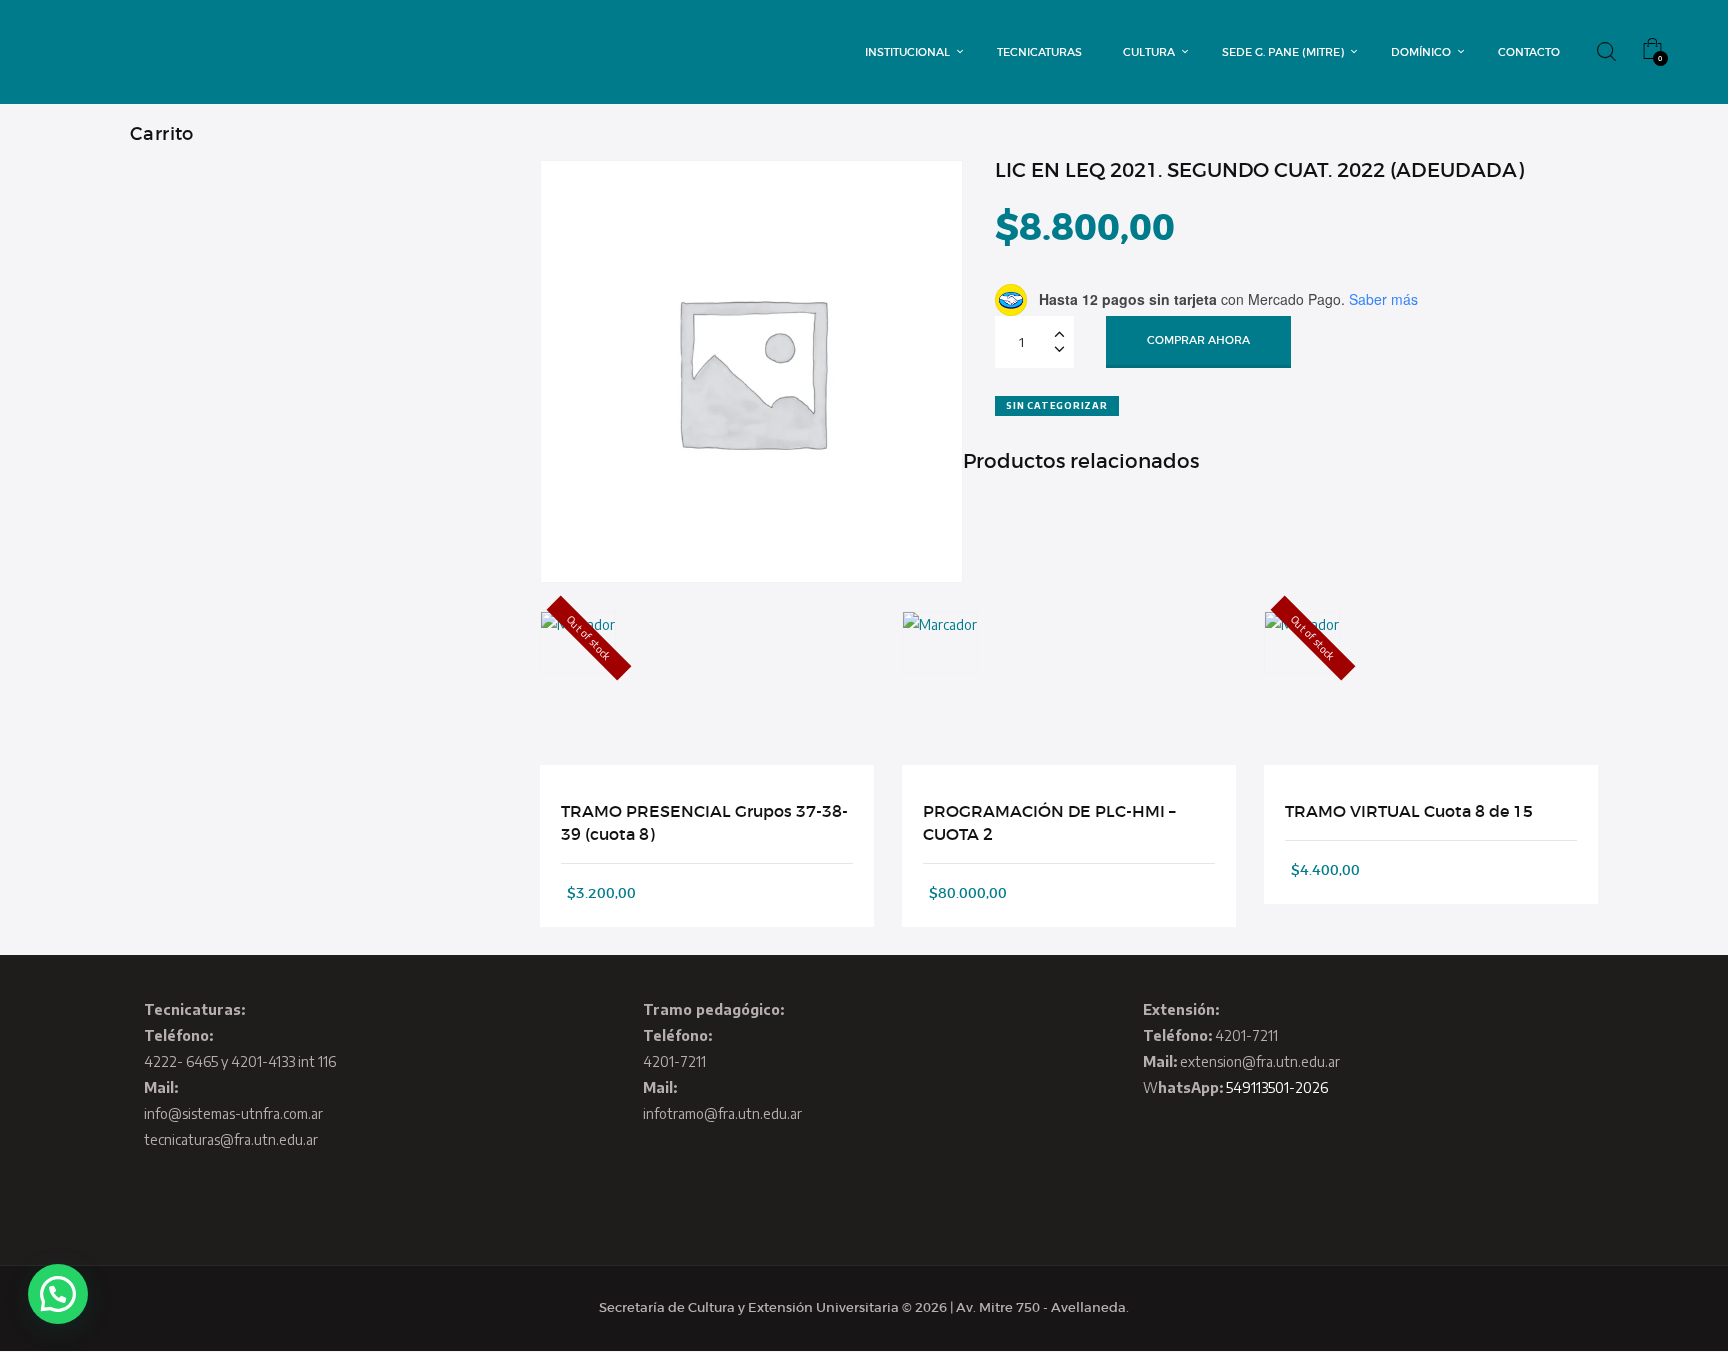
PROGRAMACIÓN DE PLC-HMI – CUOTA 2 (1049, 822)
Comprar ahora (1198, 340)
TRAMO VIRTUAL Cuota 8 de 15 (1409, 811)
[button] (58, 1294)
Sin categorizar (1056, 405)
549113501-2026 (1277, 1087)
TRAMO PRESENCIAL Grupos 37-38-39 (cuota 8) (704, 822)
